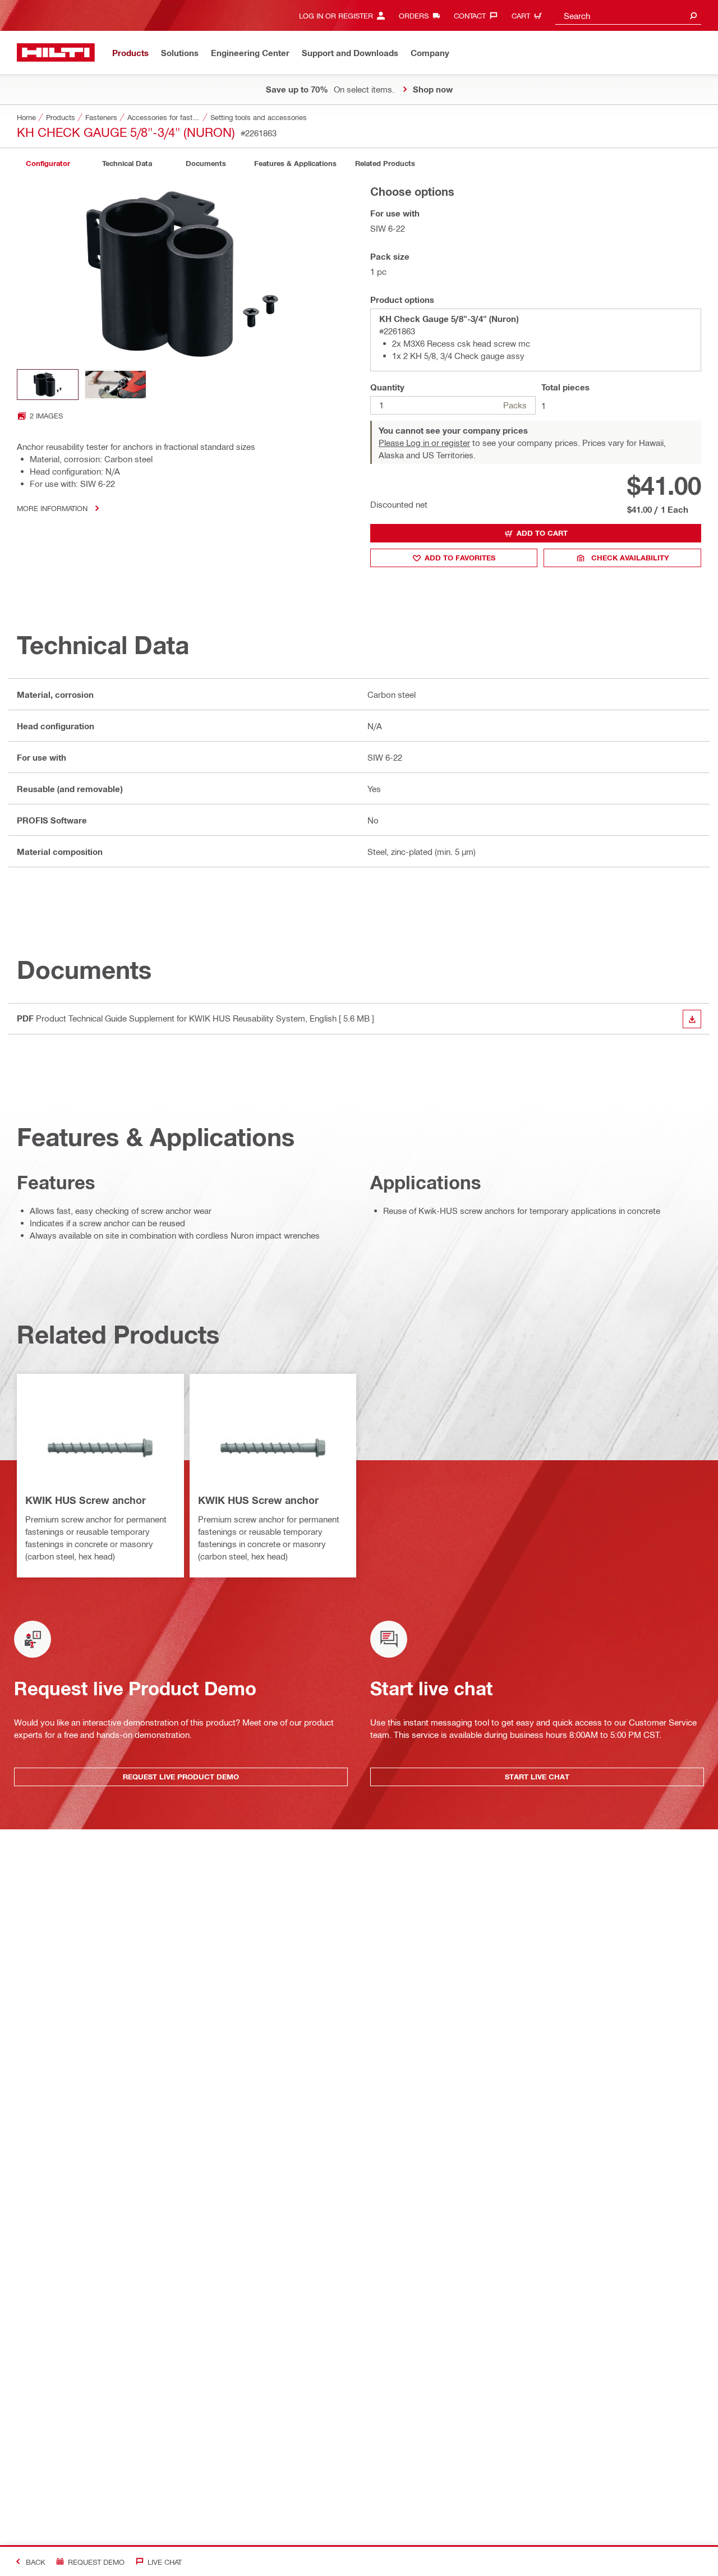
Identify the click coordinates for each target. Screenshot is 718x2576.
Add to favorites (460, 558)
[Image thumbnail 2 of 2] (116, 385)
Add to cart (542, 533)
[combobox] (628, 15)
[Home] (56, 52)
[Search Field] (693, 15)
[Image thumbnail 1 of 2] (48, 385)
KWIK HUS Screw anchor (86, 1500)
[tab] (48, 164)
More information (52, 508)
